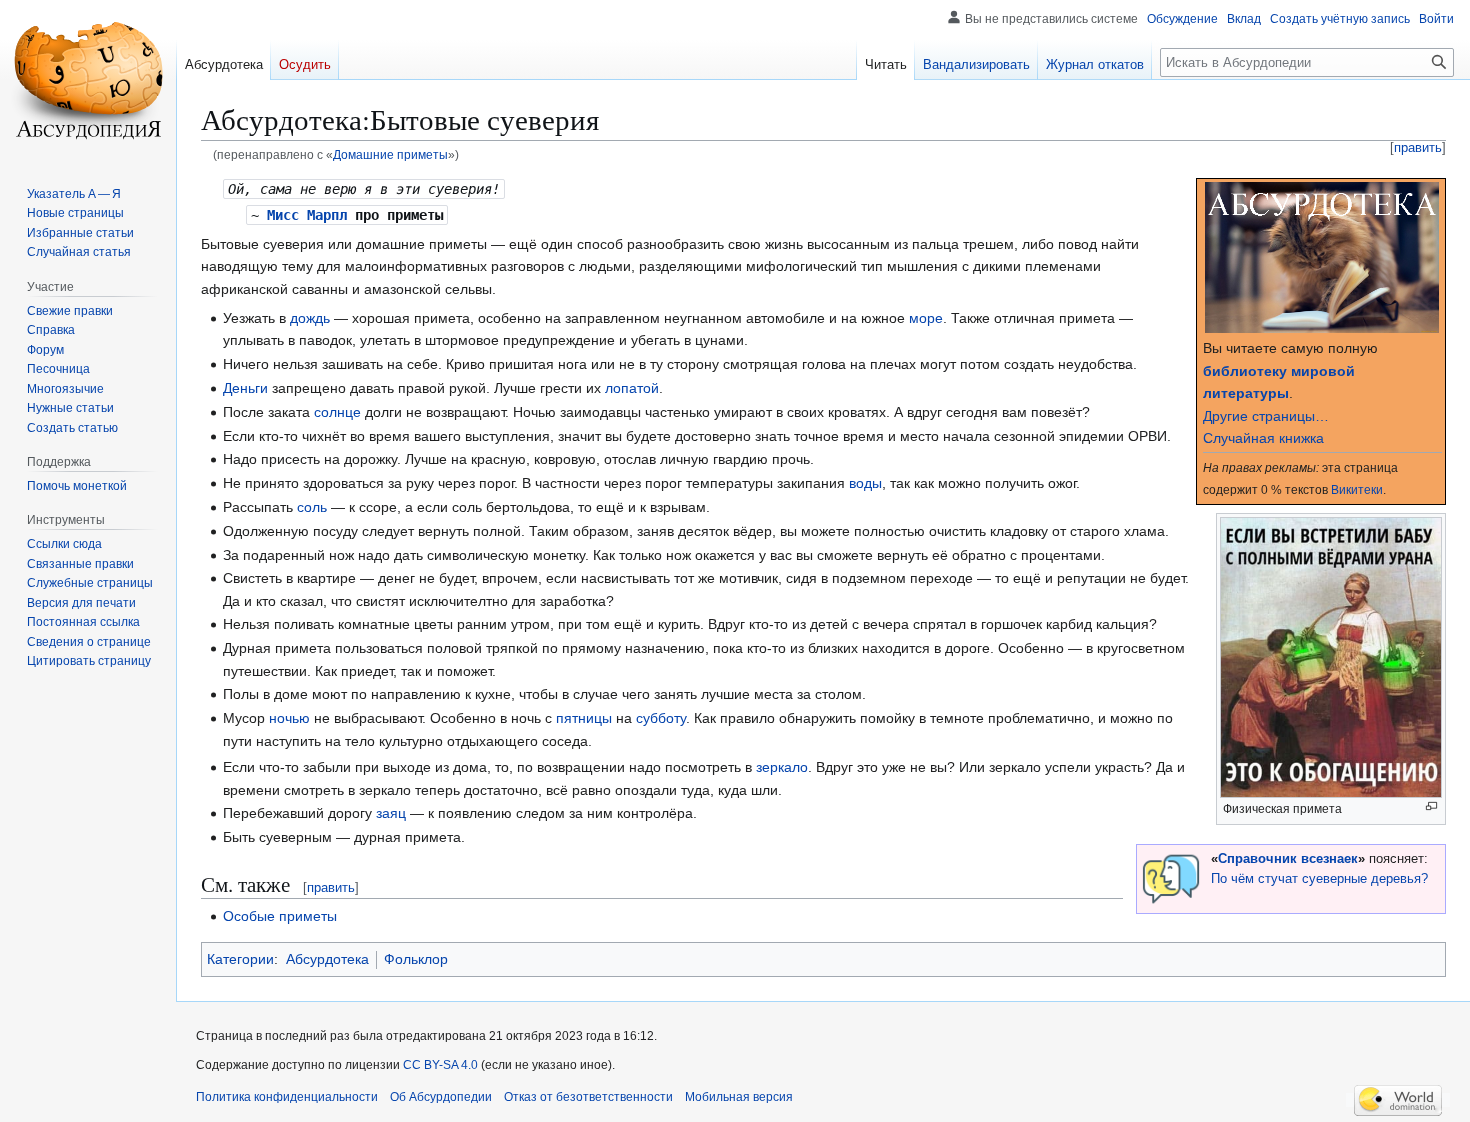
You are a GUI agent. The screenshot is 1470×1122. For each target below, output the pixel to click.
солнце (337, 412)
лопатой (632, 388)
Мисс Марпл (307, 215)
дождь (310, 318)
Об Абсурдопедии (441, 1097)
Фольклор (416, 959)
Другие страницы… (1266, 416)
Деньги (245, 388)
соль (312, 507)
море (926, 318)
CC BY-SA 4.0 (440, 1065)
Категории (240, 959)
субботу (661, 718)
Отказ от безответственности (588, 1097)
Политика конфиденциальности (287, 1097)
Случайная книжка (1263, 438)
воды (865, 483)
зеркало (782, 767)
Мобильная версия (739, 1097)
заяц (391, 813)
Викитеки (1357, 489)
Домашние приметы (390, 154)
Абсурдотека (327, 959)
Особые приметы (280, 916)
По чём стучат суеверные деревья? (1319, 879)
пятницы (584, 718)
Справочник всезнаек (1288, 859)
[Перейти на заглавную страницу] (88, 80)
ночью (289, 718)
